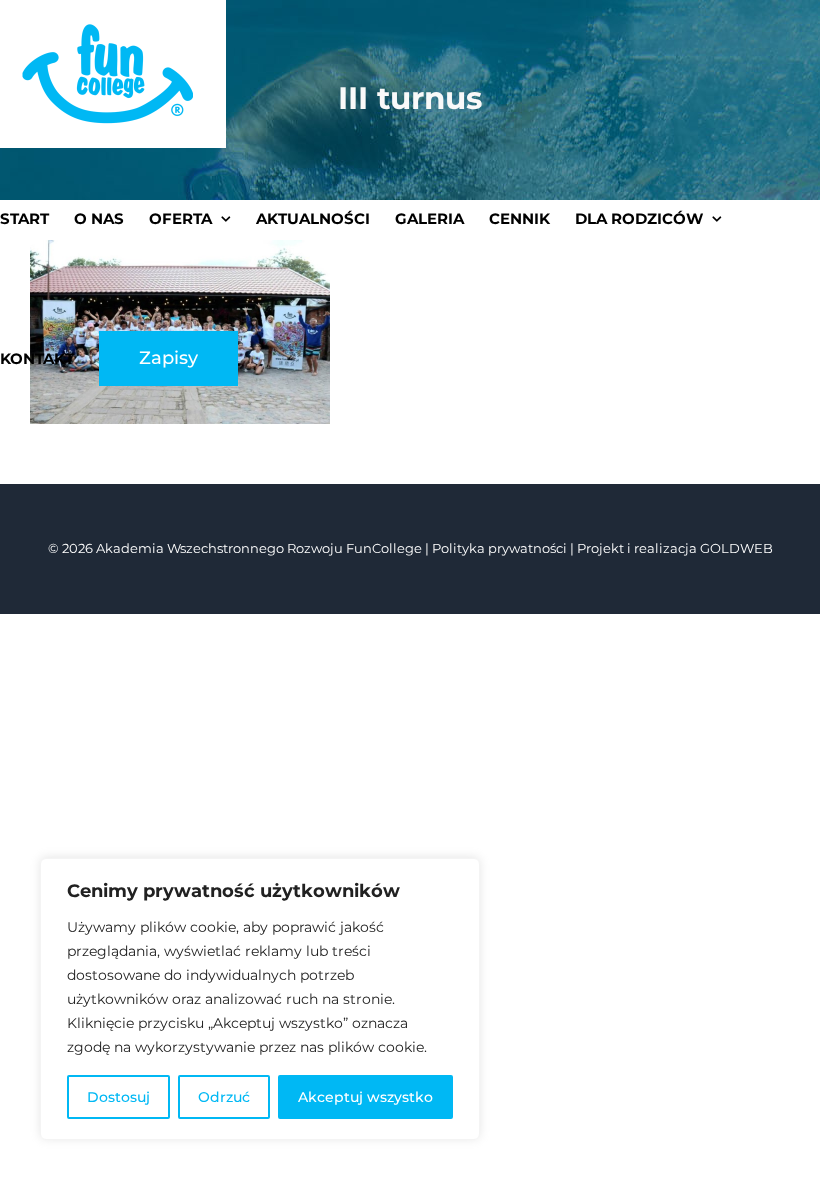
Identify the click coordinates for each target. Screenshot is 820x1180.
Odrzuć (224, 1097)
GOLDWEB (736, 548)
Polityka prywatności (499, 548)
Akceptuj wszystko (365, 1097)
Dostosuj (118, 1097)
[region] (260, 999)
